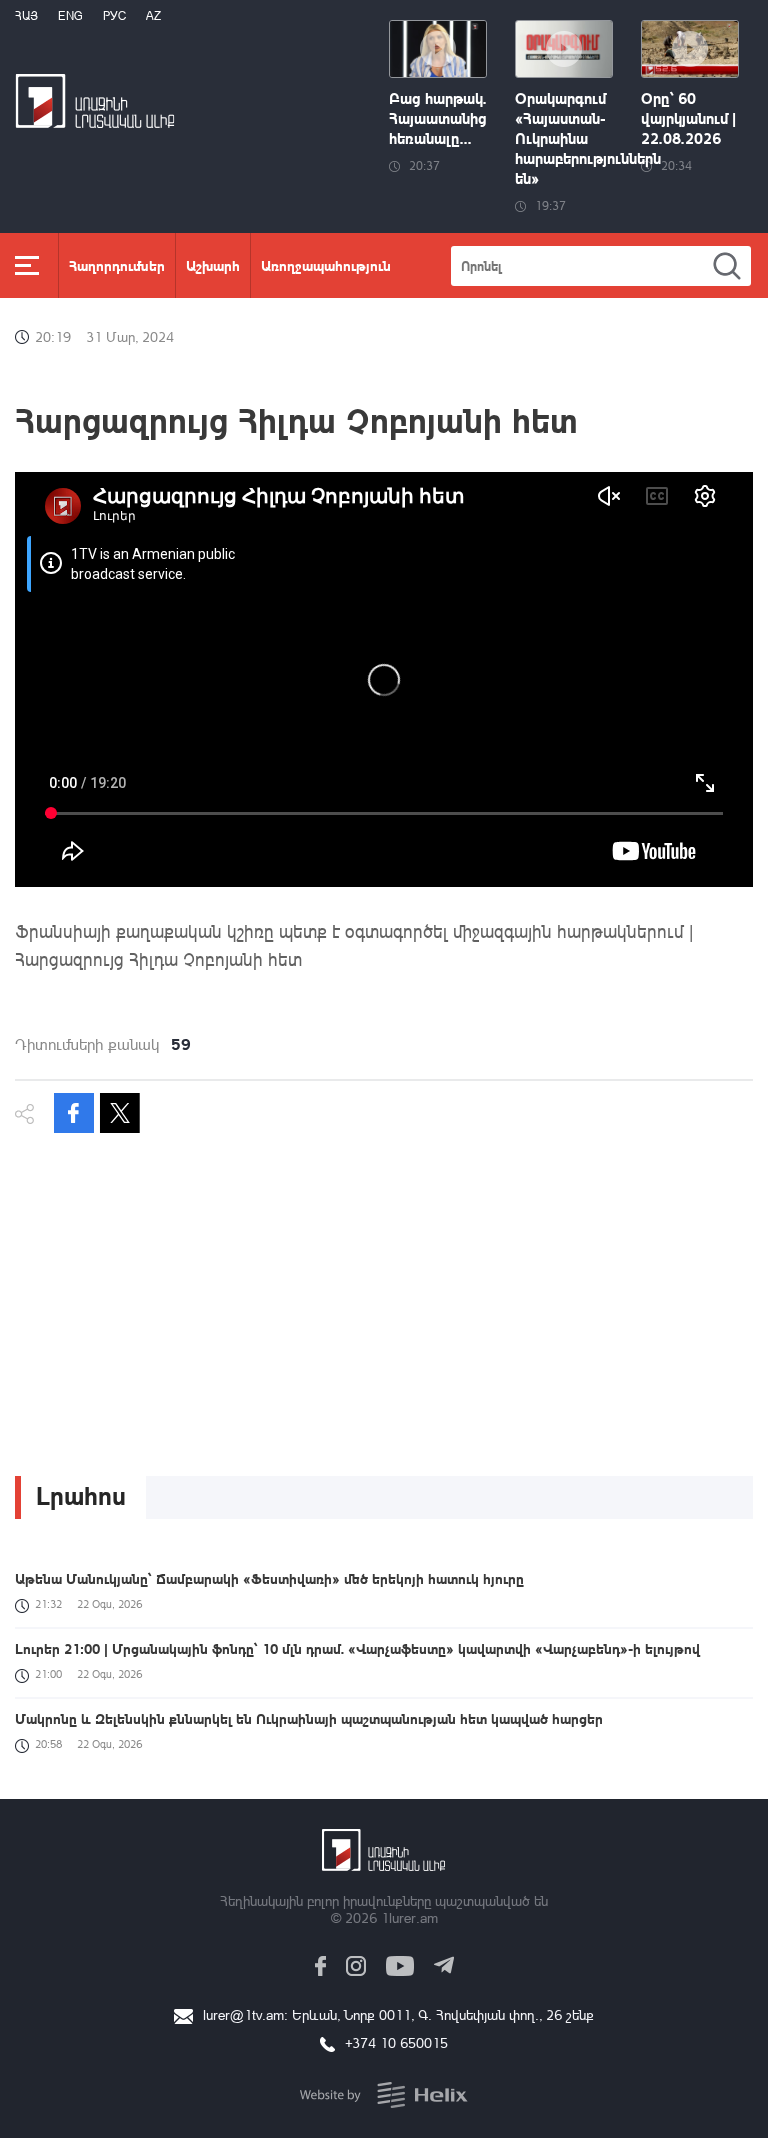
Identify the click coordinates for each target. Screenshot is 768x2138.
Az (153, 15)
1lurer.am (409, 1917)
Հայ (26, 15)
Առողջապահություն (326, 265)
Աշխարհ (213, 265)
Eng (70, 15)
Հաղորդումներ (117, 265)
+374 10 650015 (396, 2042)
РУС (114, 15)
